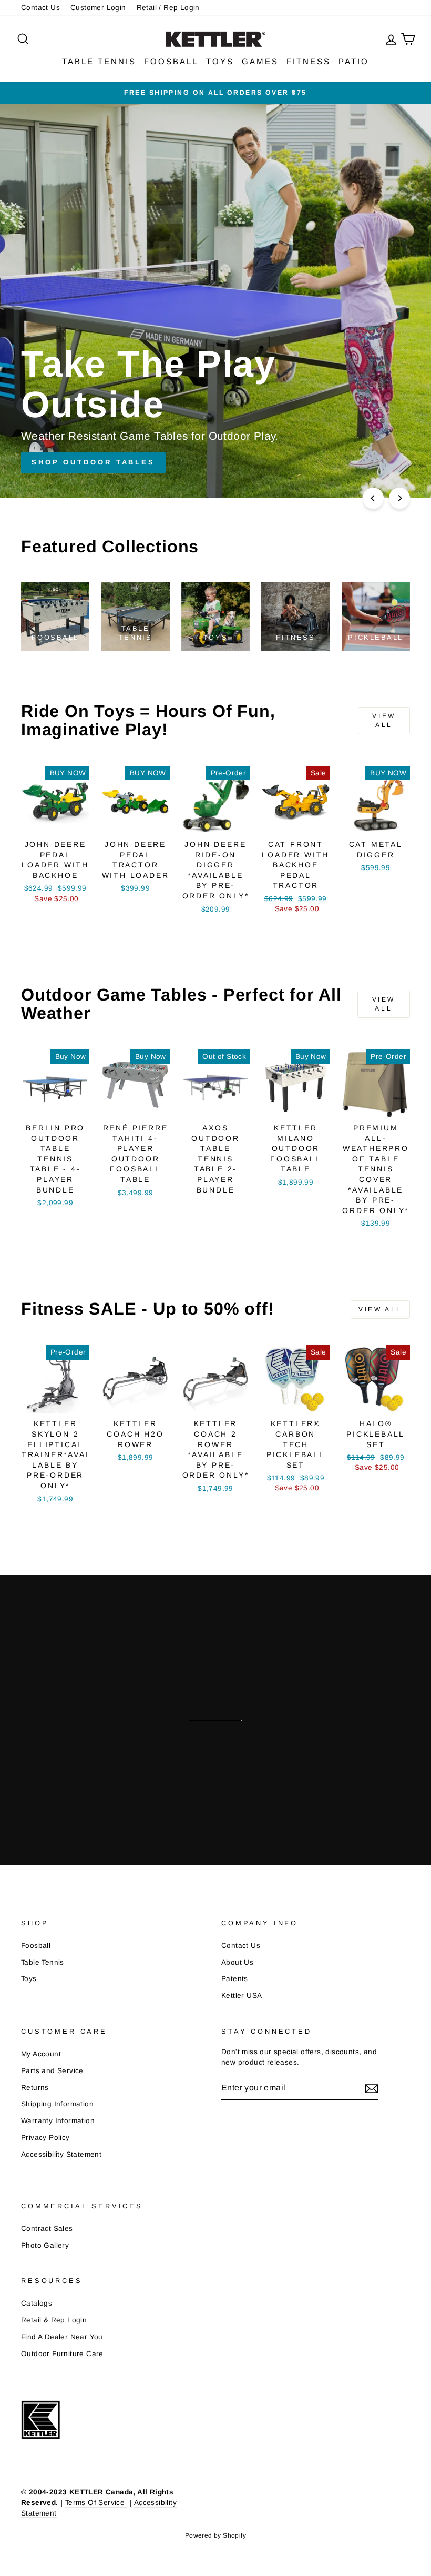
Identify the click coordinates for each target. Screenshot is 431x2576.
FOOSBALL (171, 61)
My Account (41, 2054)
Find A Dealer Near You (62, 2337)
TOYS (220, 61)
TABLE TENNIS (99, 61)
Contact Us (40, 8)
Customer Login (98, 8)
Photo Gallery (45, 2245)
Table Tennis (43, 1962)
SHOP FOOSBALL (269, 1719)
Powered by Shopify (215, 2535)
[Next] (399, 498)
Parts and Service (52, 2071)
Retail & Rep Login (54, 2320)
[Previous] (373, 498)
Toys (29, 1979)
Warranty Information (58, 2121)
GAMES (260, 61)
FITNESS (309, 61)
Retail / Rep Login (168, 8)
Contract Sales (47, 2229)
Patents (235, 1979)
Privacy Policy (45, 2138)
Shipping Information (57, 2104)
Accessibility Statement (61, 2154)
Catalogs (37, 2303)
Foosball (36, 1946)
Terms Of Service (96, 2503)
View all (384, 720)
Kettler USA (242, 1996)
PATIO (354, 61)
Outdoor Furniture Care (62, 2354)
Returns (35, 2088)
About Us (237, 1962)
